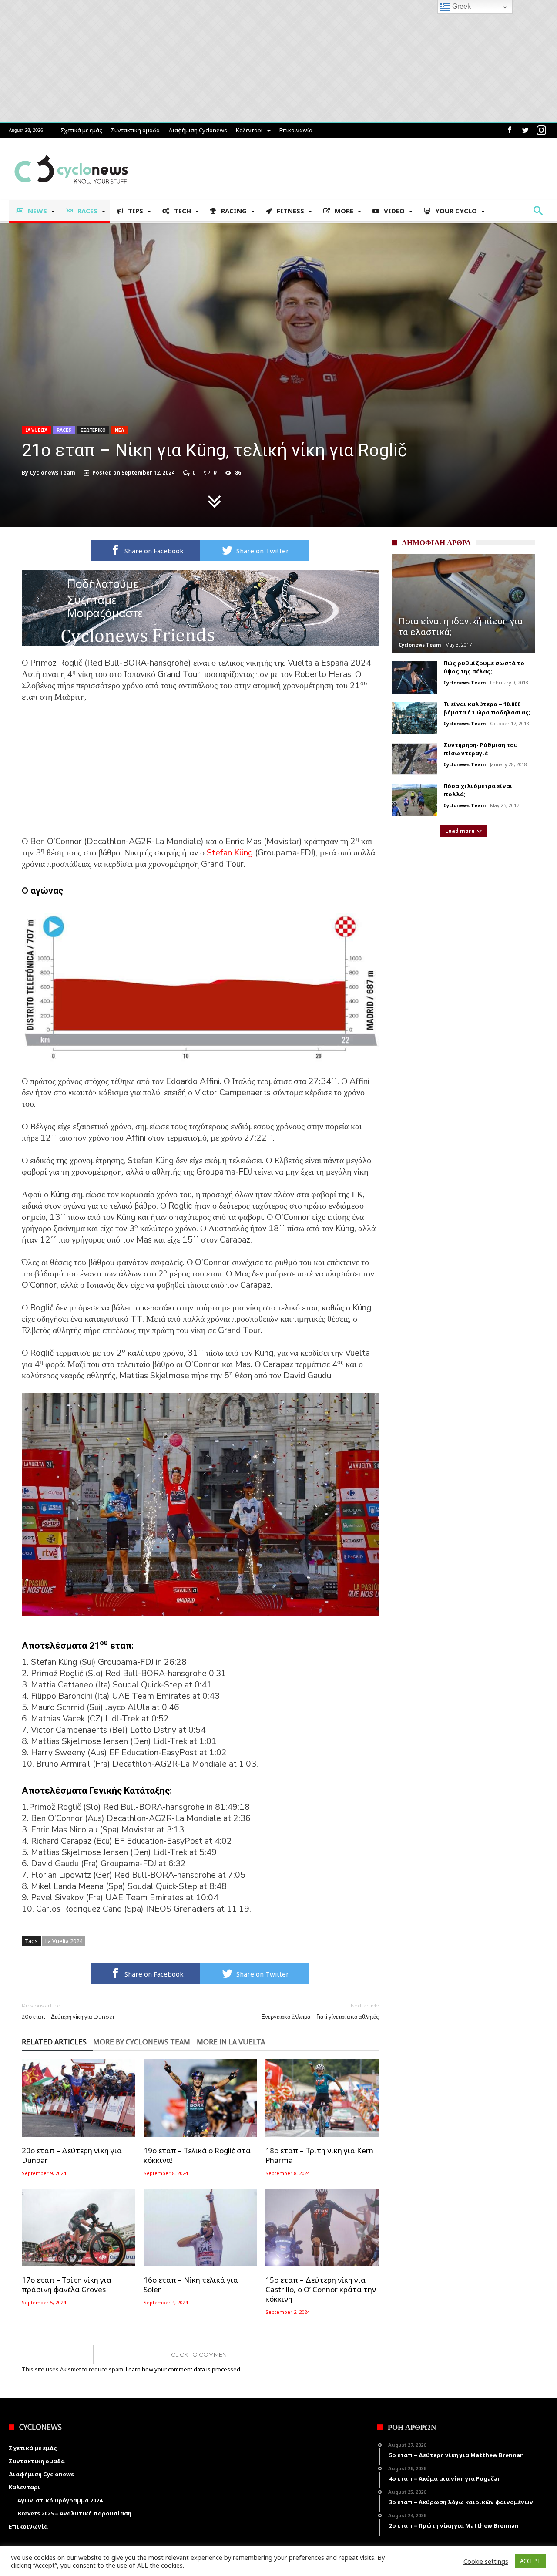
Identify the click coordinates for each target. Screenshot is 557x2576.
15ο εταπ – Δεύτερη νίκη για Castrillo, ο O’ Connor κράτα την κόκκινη (321, 2290)
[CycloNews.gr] (71, 150)
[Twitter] (525, 130)
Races (64, 430)
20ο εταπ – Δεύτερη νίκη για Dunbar (68, 2011)
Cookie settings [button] (486, 2561)
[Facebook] (509, 130)
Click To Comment (200, 2354)
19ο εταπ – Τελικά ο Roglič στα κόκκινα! (197, 2155)
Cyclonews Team (52, 473)
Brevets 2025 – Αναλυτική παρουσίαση (74, 2513)
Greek (461, 6)
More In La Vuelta (231, 2042)
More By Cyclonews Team (142, 2042)
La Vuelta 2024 (64, 1941)
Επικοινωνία (296, 130)
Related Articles (54, 2042)
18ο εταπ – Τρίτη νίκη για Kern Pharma (319, 2155)
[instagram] (541, 130)
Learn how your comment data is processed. (184, 2369)
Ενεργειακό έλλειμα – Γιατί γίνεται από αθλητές (320, 2011)
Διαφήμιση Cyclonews (198, 130)
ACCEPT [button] (530, 2561)
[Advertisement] (200, 775)
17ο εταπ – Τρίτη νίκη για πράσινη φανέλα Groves (67, 2285)
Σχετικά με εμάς (81, 130)
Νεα (119, 430)
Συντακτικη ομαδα (135, 130)
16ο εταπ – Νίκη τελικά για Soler (191, 2285)
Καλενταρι (249, 130)
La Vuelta (36, 430)
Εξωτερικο (93, 430)
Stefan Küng (230, 853)
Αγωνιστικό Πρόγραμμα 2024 (60, 2500)
